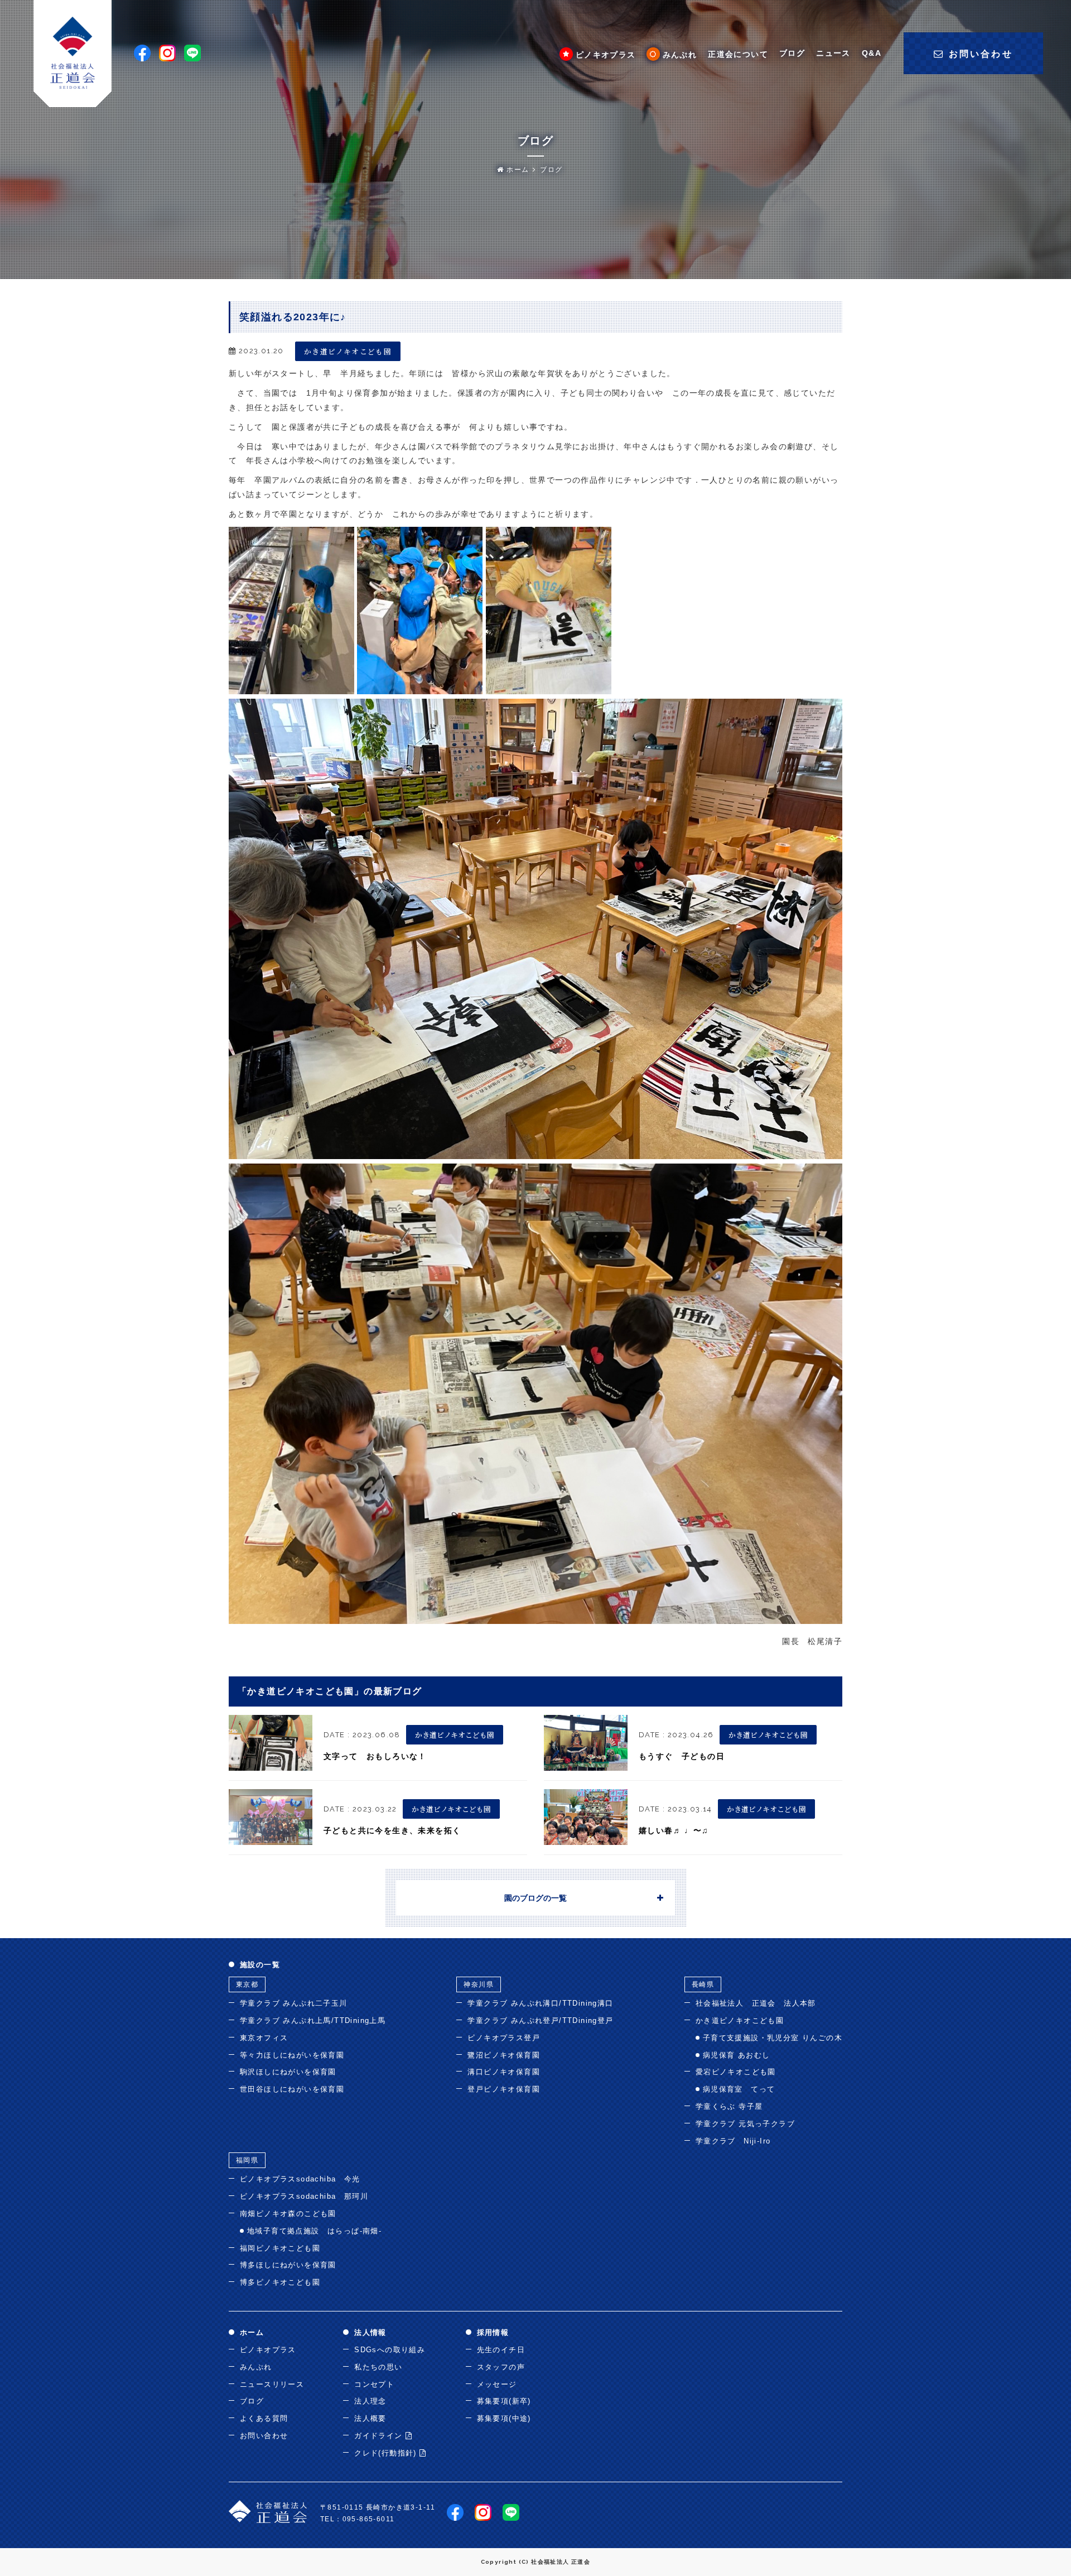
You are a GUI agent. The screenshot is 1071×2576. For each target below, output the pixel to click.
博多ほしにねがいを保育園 (288, 2265)
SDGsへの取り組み (390, 2350)
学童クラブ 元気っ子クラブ (745, 2124)
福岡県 (247, 2160)
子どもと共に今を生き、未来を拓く (392, 1830)
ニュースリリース (272, 2384)
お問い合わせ (264, 2436)
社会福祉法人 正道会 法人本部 (756, 2003)
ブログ (792, 53)
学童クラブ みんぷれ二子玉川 (294, 2003)
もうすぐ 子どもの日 (682, 1756)
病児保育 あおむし (737, 2055)
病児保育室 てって (739, 2089)
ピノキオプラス (606, 55)
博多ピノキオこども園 (280, 2282)
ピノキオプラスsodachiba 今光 (300, 2179)
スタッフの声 (501, 2367)
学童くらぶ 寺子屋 (729, 2106)
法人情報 (370, 2332)
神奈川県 (479, 1984)
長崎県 (703, 1984)
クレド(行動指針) (387, 2453)
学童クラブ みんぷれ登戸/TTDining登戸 (540, 2020)
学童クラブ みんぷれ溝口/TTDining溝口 (540, 2003)
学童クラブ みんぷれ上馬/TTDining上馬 (313, 2020)
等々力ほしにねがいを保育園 (292, 2055)
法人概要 (370, 2418)
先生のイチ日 (501, 2350)
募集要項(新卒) (504, 2401)
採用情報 (493, 2332)
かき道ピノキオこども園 (348, 351)
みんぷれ (680, 55)
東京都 (247, 1984)
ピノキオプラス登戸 (504, 2038)
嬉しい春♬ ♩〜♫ (674, 1830)
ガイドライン (380, 2436)
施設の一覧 (260, 1965)
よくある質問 (264, 2418)
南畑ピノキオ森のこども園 (288, 2214)
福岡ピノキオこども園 (280, 2248)
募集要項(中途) (504, 2418)
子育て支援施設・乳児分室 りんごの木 (773, 2038)
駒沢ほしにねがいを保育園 (288, 2072)
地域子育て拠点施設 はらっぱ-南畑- (314, 2231)
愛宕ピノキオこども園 (736, 2072)
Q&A (872, 53)
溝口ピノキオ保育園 (504, 2072)
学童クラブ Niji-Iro (733, 2141)
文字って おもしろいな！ (375, 1756)
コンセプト (374, 2384)
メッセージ (497, 2384)
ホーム (517, 170)
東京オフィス (264, 2038)
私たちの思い (378, 2367)
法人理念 (370, 2401)
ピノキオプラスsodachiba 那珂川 (304, 2196)
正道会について (738, 54)
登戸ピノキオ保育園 (504, 2089)
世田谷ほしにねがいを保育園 (292, 2089)
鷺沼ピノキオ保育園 (504, 2055)
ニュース (833, 53)
